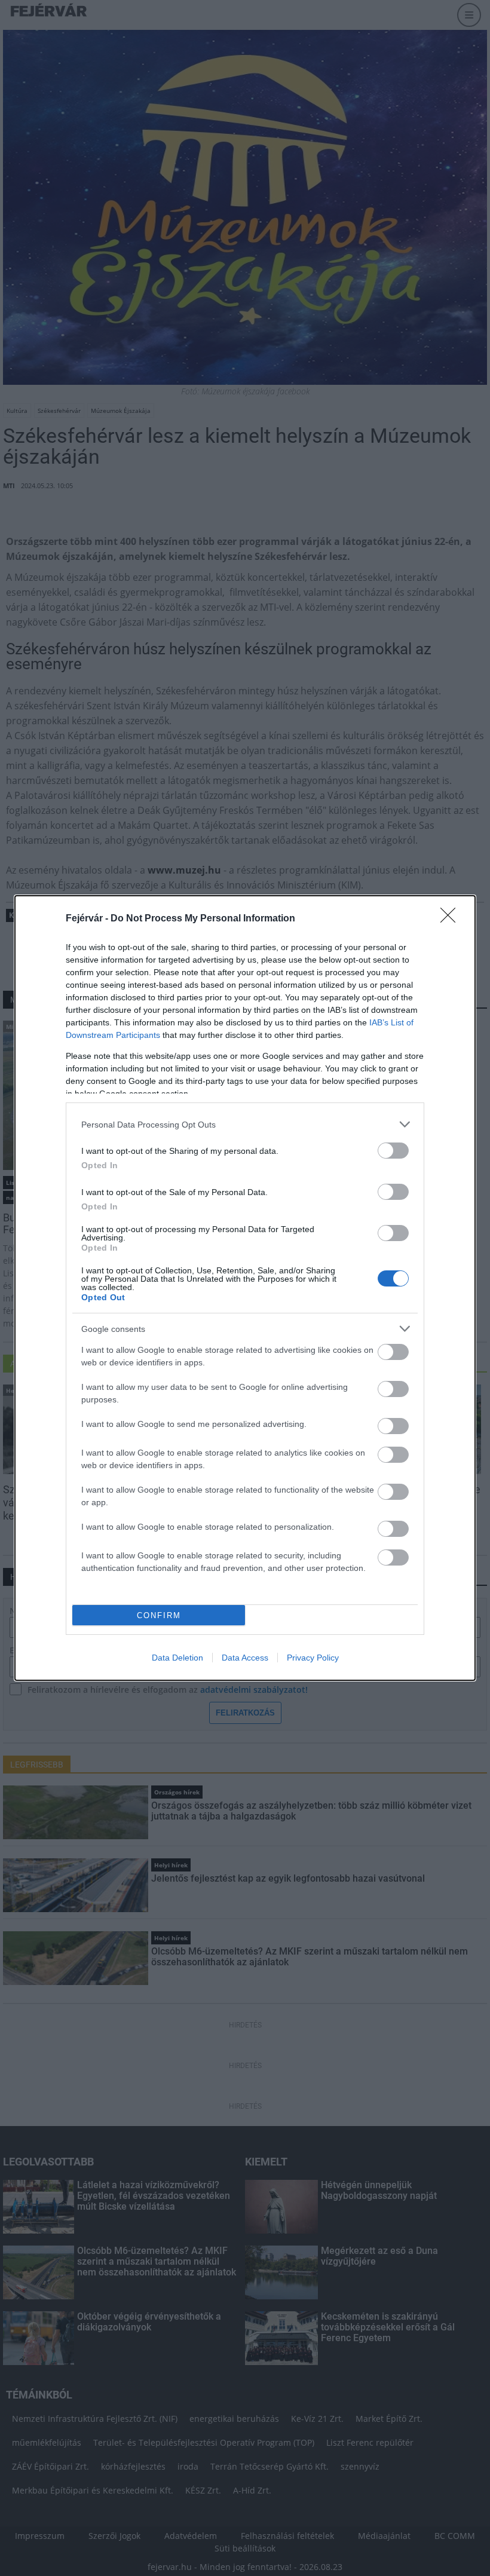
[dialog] (245, 1288)
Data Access (245, 1658)
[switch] (393, 1151)
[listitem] (245, 1124)
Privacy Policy (313, 1658)
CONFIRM (159, 1615)
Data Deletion (177, 1658)
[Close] (452, 919)
